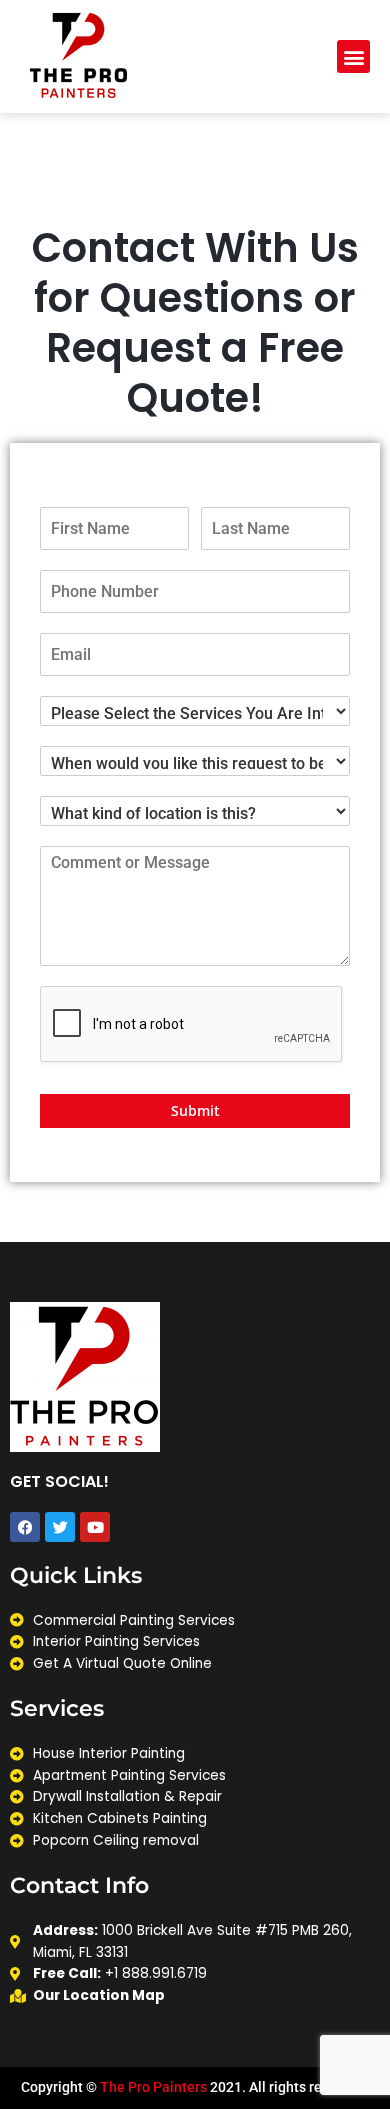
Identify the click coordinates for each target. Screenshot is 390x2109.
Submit (195, 1110)
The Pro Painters (153, 2087)
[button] (353, 56)
